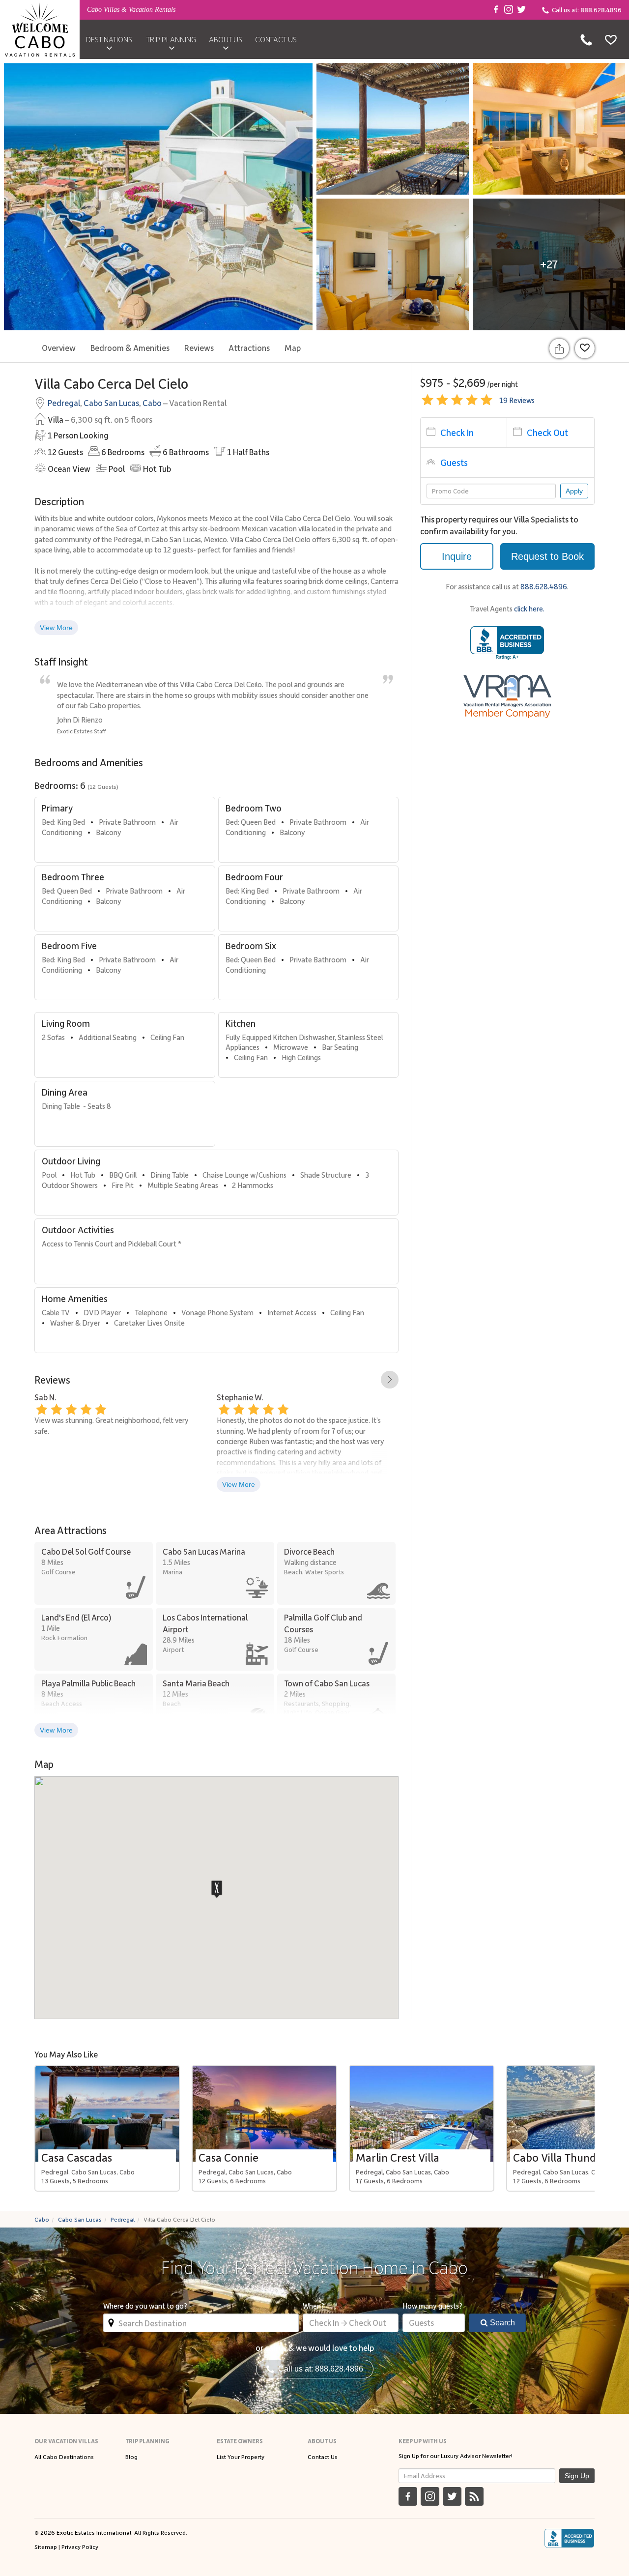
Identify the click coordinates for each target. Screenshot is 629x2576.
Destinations (109, 39)
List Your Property (241, 2457)
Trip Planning (171, 39)
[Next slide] (390, 1380)
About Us (226, 39)
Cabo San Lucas (111, 403)
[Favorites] (611, 39)
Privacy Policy (80, 2547)
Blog (131, 2457)
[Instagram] (509, 10)
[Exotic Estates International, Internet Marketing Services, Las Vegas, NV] (507, 643)
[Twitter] (521, 10)
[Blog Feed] (474, 2496)
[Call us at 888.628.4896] (586, 39)
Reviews (199, 347)
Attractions (249, 347)
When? (314, 2306)
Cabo (152, 403)
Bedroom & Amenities (130, 347)
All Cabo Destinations (64, 2457)
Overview (59, 347)
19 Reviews (517, 400)
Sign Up (577, 2476)
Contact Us (276, 39)
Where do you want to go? (145, 2306)
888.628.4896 (544, 586)
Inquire (457, 556)
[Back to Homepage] (40, 29)
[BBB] (569, 2538)
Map (293, 347)
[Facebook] (496, 10)
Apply (574, 491)
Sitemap (46, 2547)
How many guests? (432, 2306)
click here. (529, 608)
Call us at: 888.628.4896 (319, 2369)
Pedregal (64, 403)
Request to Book (547, 556)
